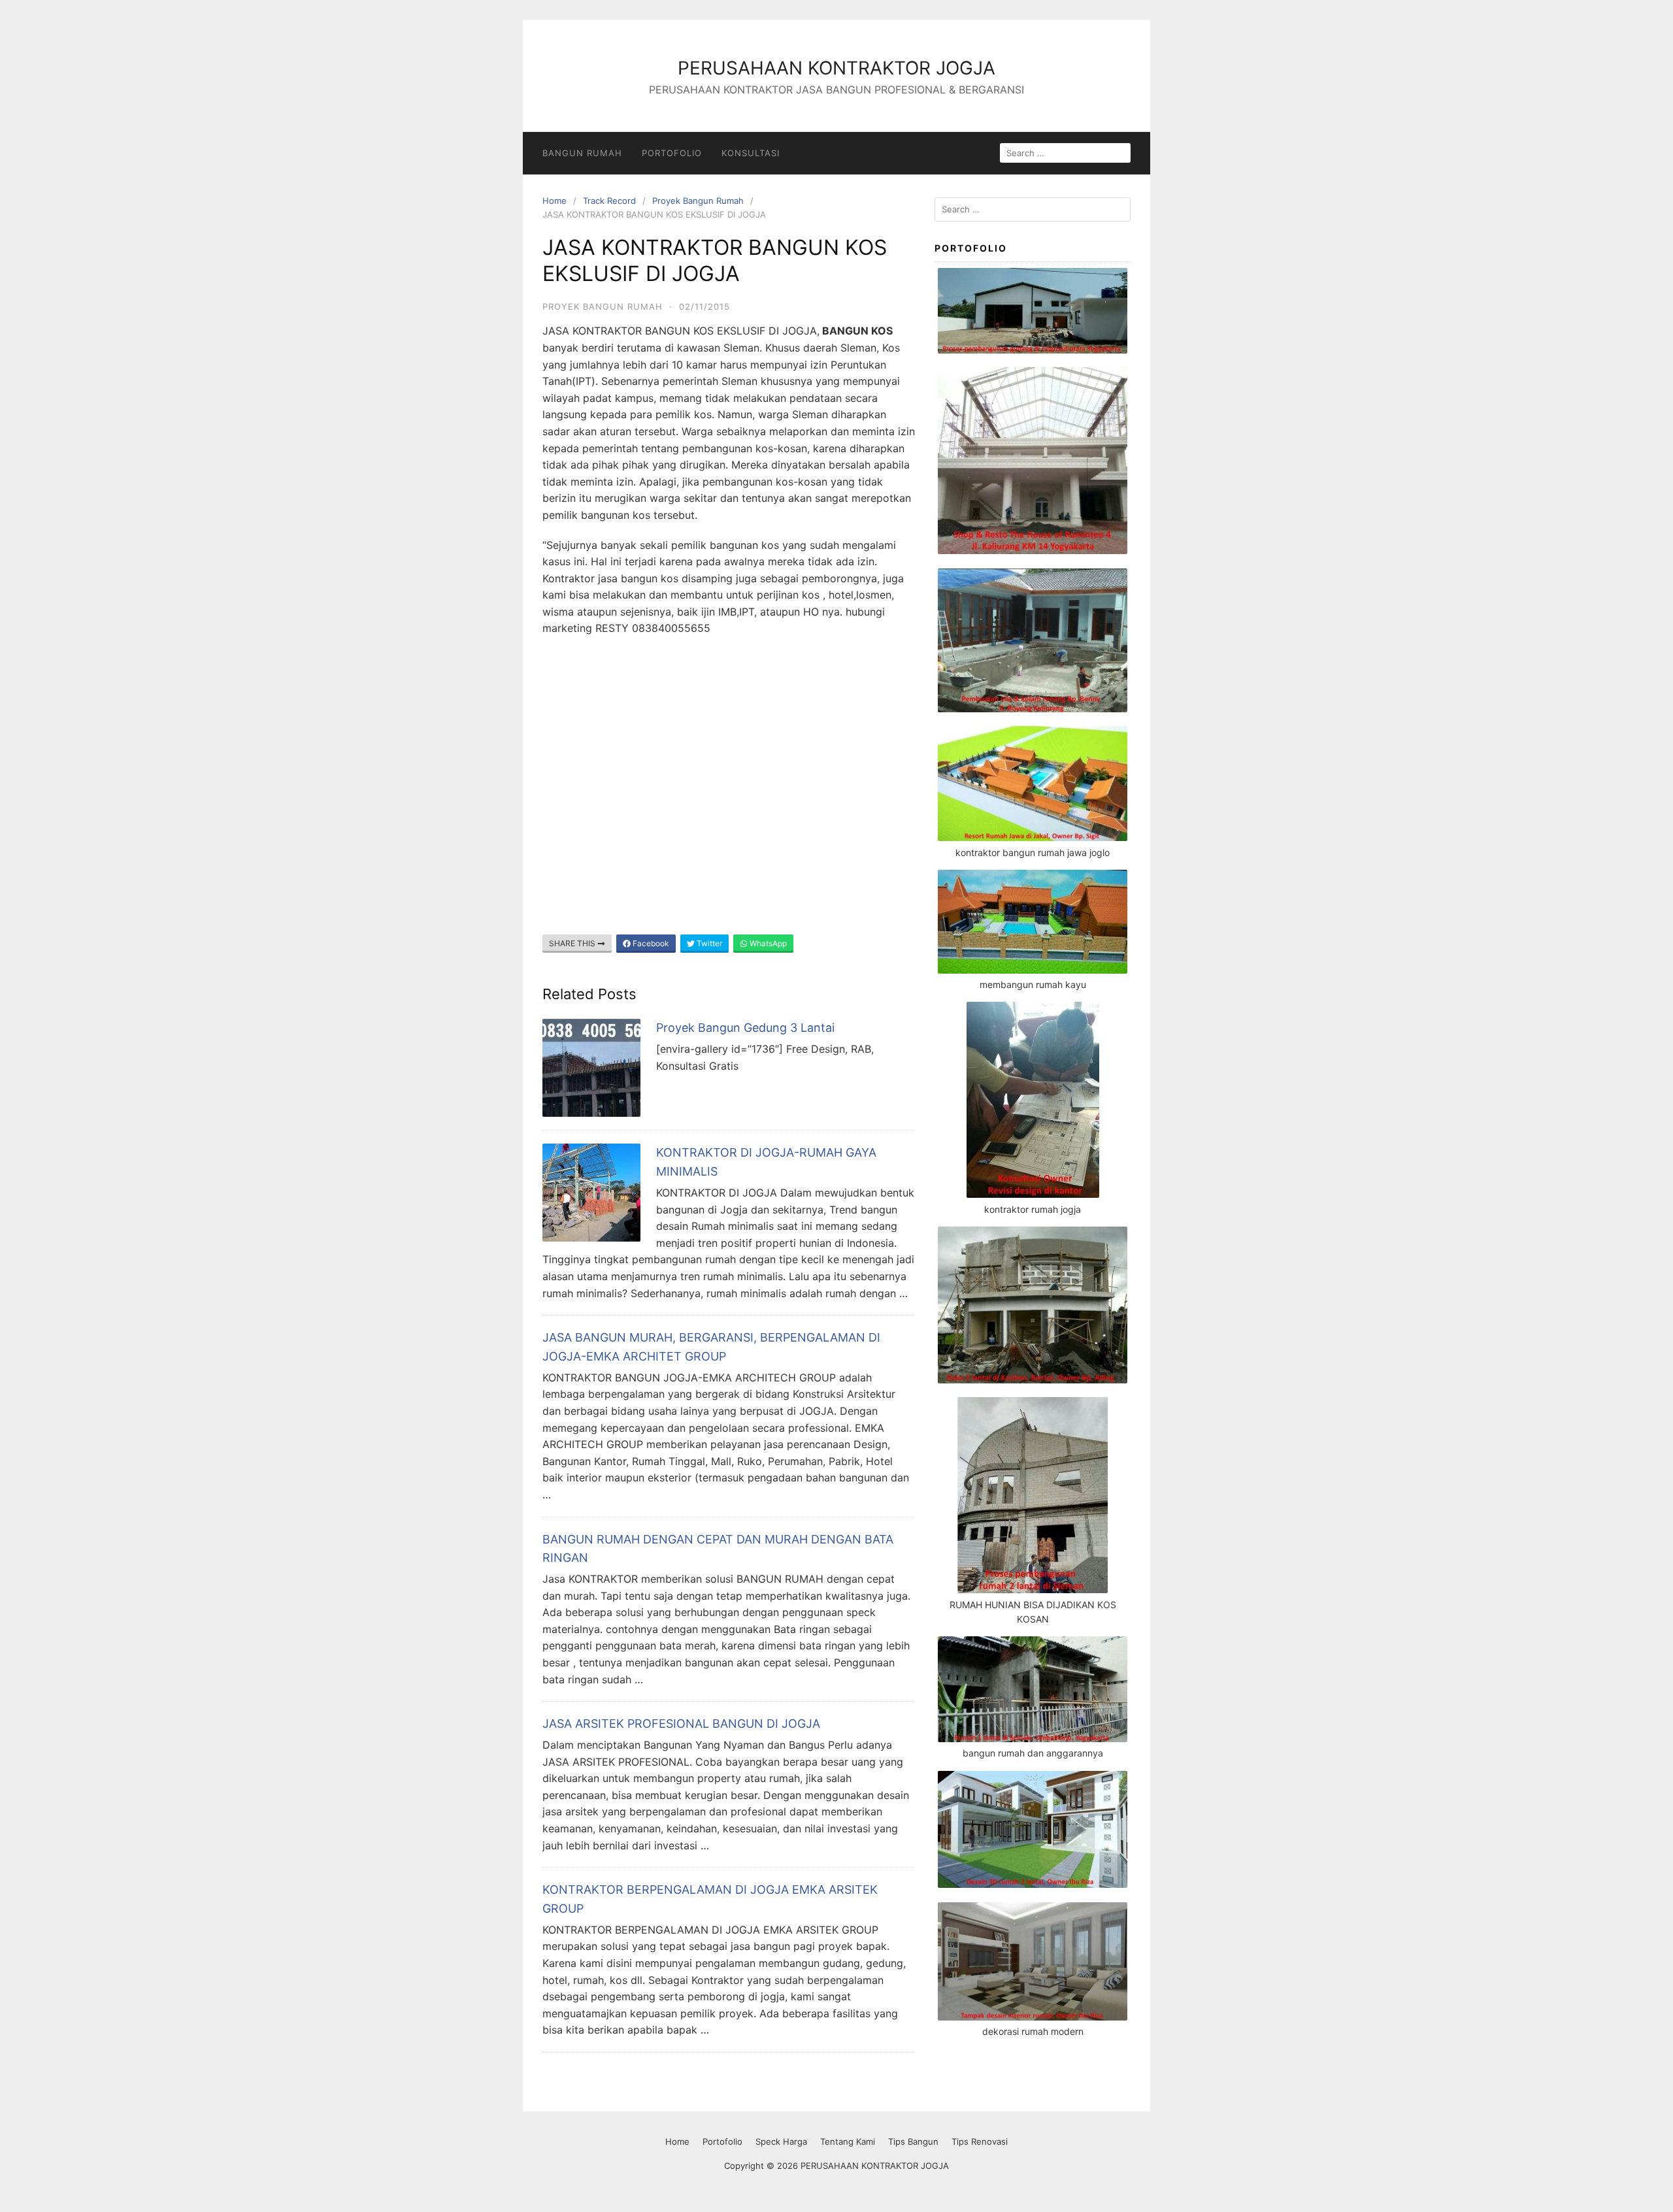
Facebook (650, 943)
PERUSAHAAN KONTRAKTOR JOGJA (836, 68)
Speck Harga (781, 2141)
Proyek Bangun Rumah (698, 201)
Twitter (708, 943)
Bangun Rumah (582, 153)
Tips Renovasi (980, 2141)
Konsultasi (751, 153)
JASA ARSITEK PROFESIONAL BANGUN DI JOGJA (681, 1724)
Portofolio (672, 153)
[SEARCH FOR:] (1065, 153)
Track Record (609, 201)
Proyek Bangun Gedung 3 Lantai (745, 1028)
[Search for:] (1033, 209)
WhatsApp (767, 943)
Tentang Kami (848, 2141)
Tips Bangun (913, 2141)
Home (555, 201)
